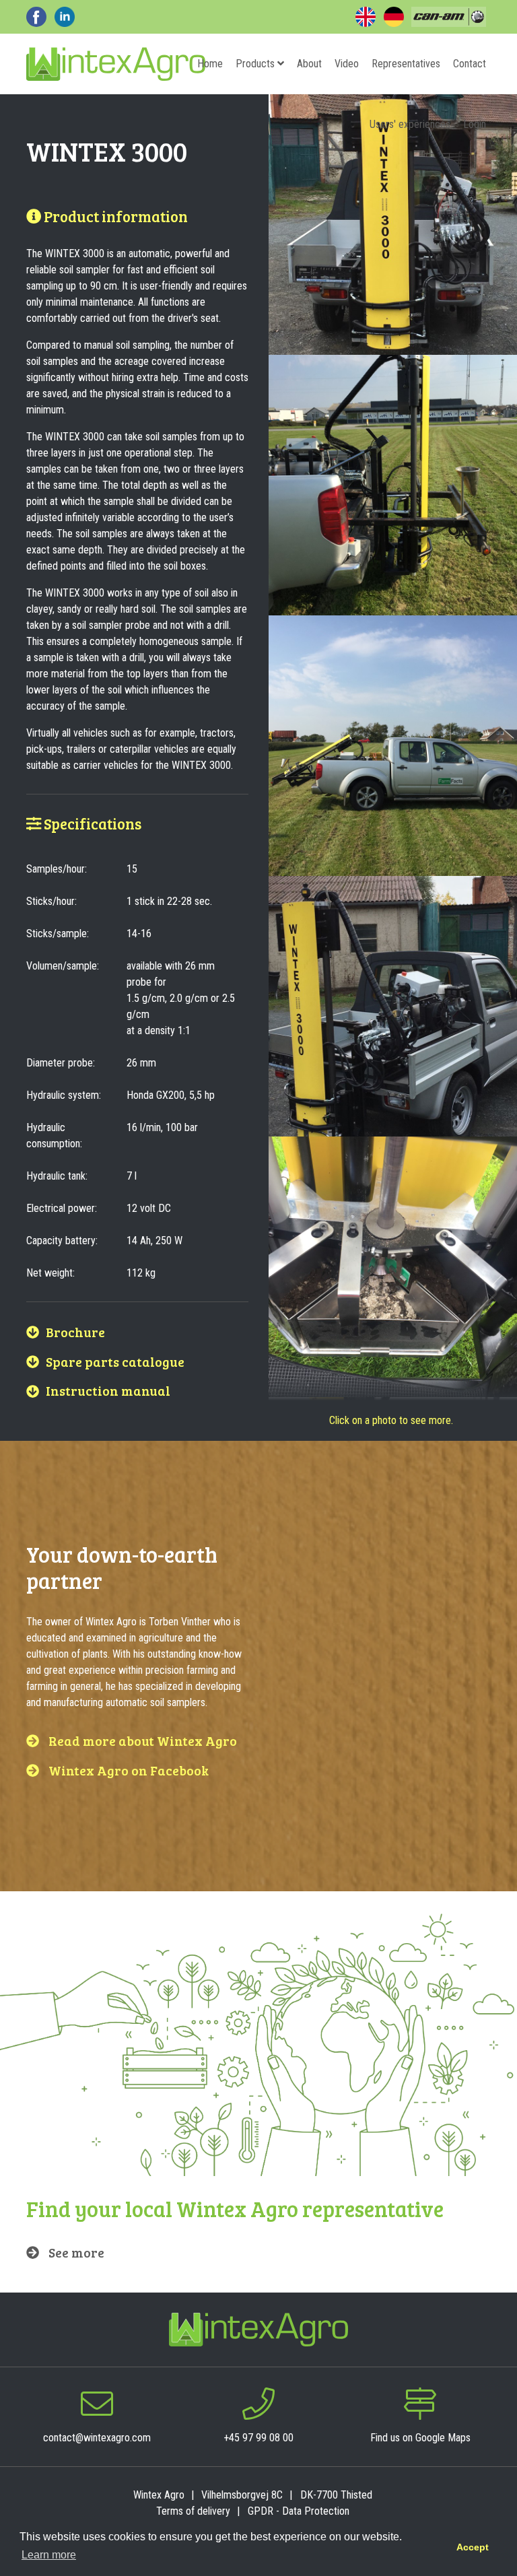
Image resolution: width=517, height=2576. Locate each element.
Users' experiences (410, 124)
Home (210, 64)
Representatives (406, 64)
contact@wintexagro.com (97, 2438)
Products (256, 64)
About (309, 64)
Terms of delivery (193, 2511)
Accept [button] (473, 2547)
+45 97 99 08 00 (258, 2438)
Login (475, 124)
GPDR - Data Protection (299, 2511)
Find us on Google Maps (420, 2438)
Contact (470, 64)
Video (347, 64)
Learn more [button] (49, 2555)
